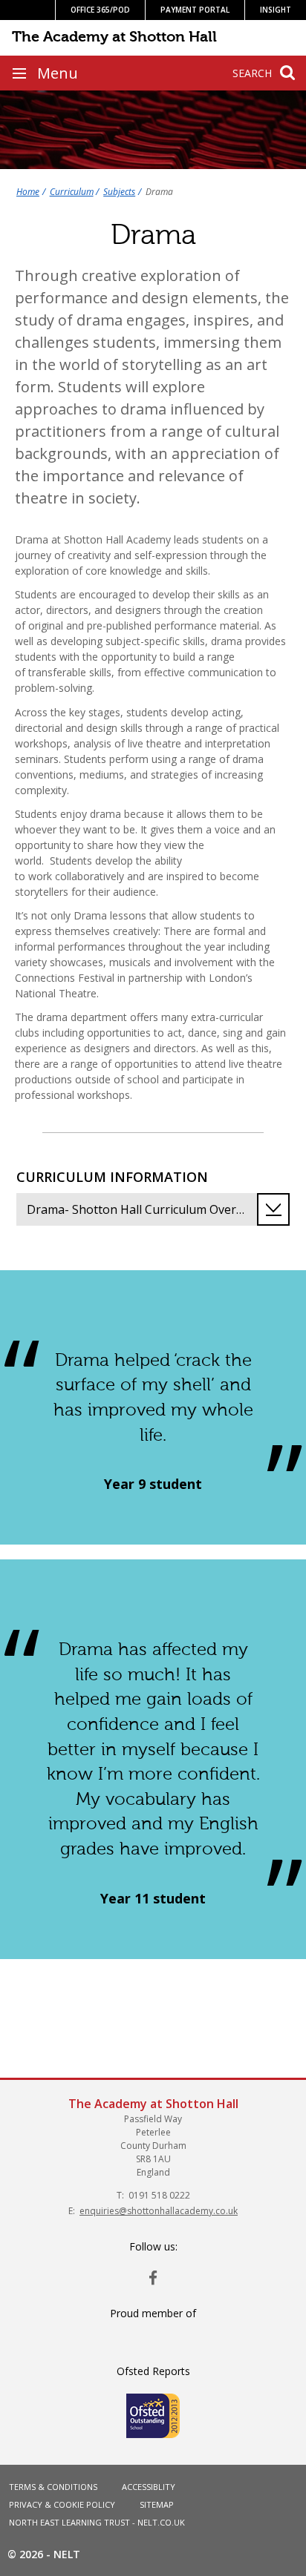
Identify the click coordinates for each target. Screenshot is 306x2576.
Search (252, 73)
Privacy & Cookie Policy (62, 2504)
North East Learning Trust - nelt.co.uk (97, 2522)
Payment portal (195, 10)
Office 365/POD (100, 10)
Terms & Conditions (53, 2487)
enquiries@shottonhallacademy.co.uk (159, 2211)
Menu (58, 73)
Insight (276, 10)
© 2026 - (44, 2554)
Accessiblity (149, 2487)
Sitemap (157, 2504)
